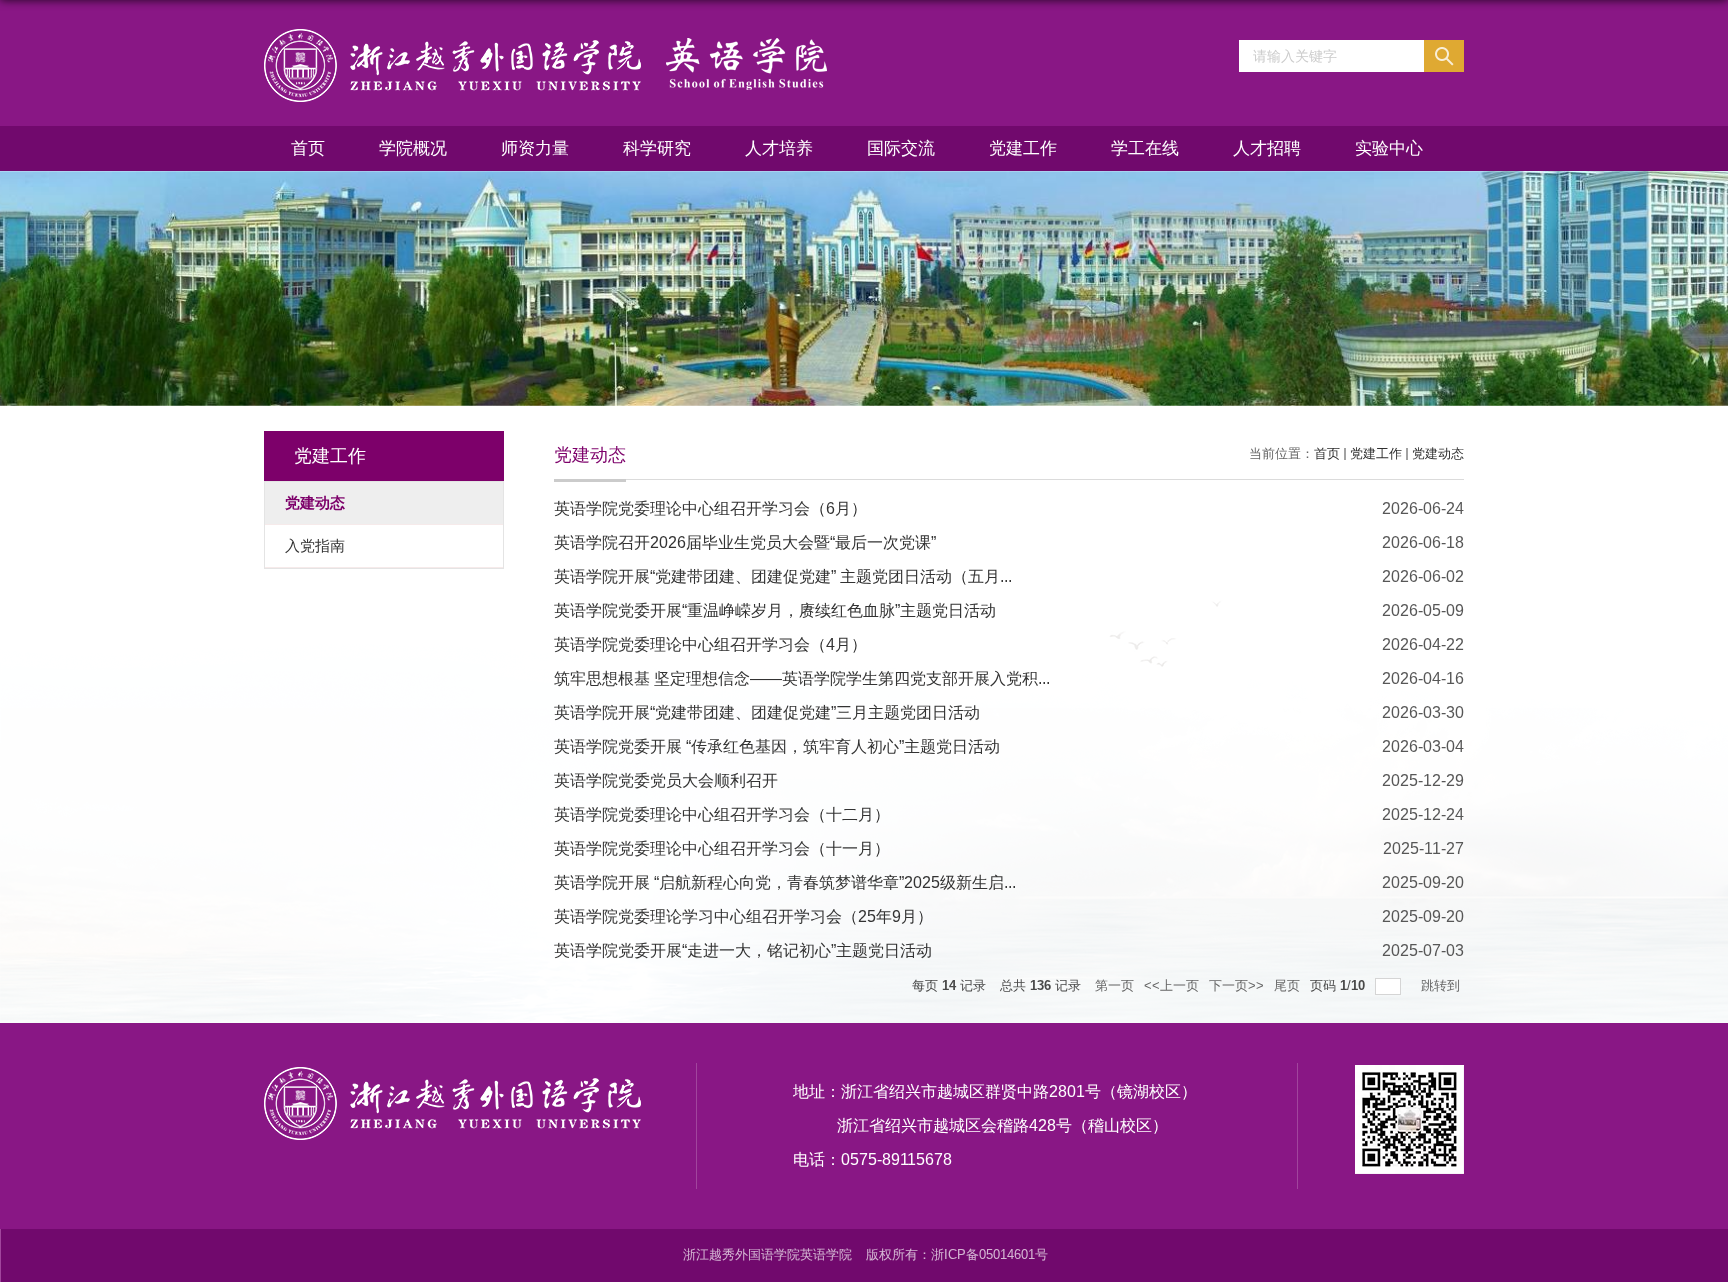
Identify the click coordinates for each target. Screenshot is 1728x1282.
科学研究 (657, 148)
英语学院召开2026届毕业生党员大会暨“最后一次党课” (745, 542)
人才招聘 (1267, 148)
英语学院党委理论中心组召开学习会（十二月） (722, 814)
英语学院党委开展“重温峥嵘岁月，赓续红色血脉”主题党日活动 (775, 610)
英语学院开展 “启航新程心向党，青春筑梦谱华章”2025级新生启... (785, 882)
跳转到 (1442, 985)
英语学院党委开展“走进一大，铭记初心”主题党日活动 (743, 950)
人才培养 (779, 148)
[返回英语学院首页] (545, 64)
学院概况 (413, 148)
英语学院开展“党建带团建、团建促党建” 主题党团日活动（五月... (783, 576)
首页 (308, 148)
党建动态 (1438, 453)
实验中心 (1389, 148)
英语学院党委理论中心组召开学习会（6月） (710, 508)
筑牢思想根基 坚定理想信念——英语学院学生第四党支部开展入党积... (802, 678)
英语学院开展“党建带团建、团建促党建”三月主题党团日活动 (767, 712)
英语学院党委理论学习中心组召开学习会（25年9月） (743, 916)
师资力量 (535, 148)
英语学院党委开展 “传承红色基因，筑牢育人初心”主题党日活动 (777, 746)
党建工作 (1023, 148)
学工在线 (1145, 148)
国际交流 (901, 148)
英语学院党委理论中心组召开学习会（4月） (710, 644)
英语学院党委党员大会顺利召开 (666, 780)
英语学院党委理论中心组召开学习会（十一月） (722, 848)
